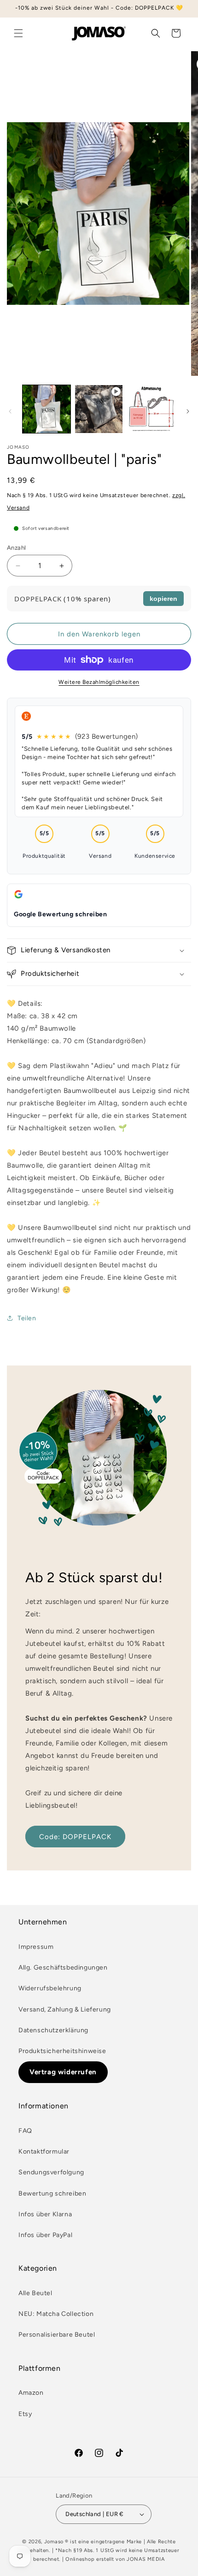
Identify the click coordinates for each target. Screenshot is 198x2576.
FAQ (25, 2131)
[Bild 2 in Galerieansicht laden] (151, 409)
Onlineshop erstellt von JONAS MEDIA (115, 2559)
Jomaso (54, 2542)
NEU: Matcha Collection (56, 2314)
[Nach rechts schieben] (188, 411)
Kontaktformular (44, 2152)
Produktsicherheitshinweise (62, 2051)
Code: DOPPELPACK (75, 1837)
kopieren (163, 599)
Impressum (36, 1947)
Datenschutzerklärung (53, 2030)
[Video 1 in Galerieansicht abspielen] (99, 409)
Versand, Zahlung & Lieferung (65, 2009)
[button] (18, 33)
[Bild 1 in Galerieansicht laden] (47, 409)
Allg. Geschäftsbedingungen (63, 1968)
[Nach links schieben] (10, 411)
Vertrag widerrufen (63, 2072)
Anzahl (16, 548)
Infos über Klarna (45, 2214)
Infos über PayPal (45, 2235)
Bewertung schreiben (52, 2193)
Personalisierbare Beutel (57, 2335)
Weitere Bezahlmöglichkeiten (99, 682)
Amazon (31, 2393)
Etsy (25, 2414)
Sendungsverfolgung (51, 2172)
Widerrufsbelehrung (50, 1988)
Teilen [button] (27, 1318)
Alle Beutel (35, 2293)
